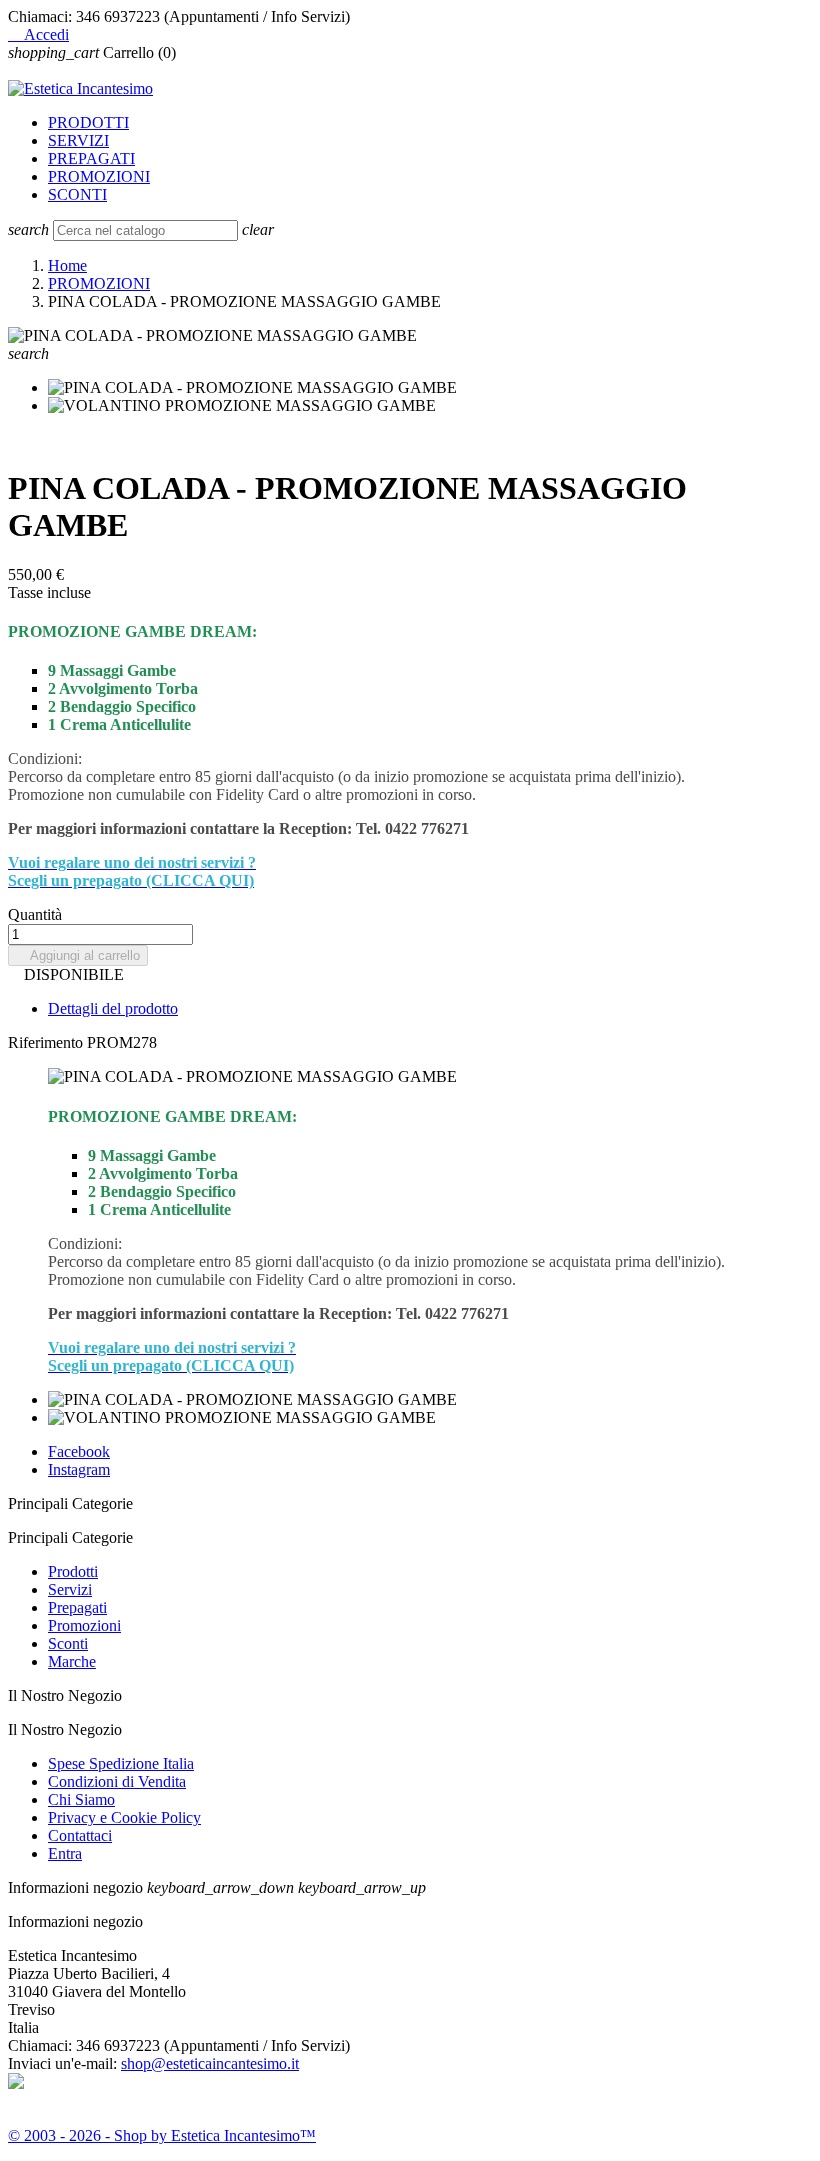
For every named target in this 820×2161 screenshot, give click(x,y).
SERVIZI (78, 140)
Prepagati (77, 1607)
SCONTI (77, 194)
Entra (65, 1853)
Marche (72, 1661)
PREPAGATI (91, 158)
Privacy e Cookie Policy (124, 1817)
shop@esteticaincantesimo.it (210, 2063)
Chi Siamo (81, 1799)
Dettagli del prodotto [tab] (113, 1008)
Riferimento (47, 1042)
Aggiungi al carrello (78, 955)
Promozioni (84, 1625)
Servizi (70, 1589)
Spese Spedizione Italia (121, 1763)
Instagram (79, 1469)
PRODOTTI (88, 122)
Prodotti (73, 1571)
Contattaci (80, 1835)
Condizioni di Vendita (117, 1781)
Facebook (79, 1451)
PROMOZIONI (99, 176)
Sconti (68, 1643)
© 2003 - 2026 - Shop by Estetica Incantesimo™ (162, 2135)
